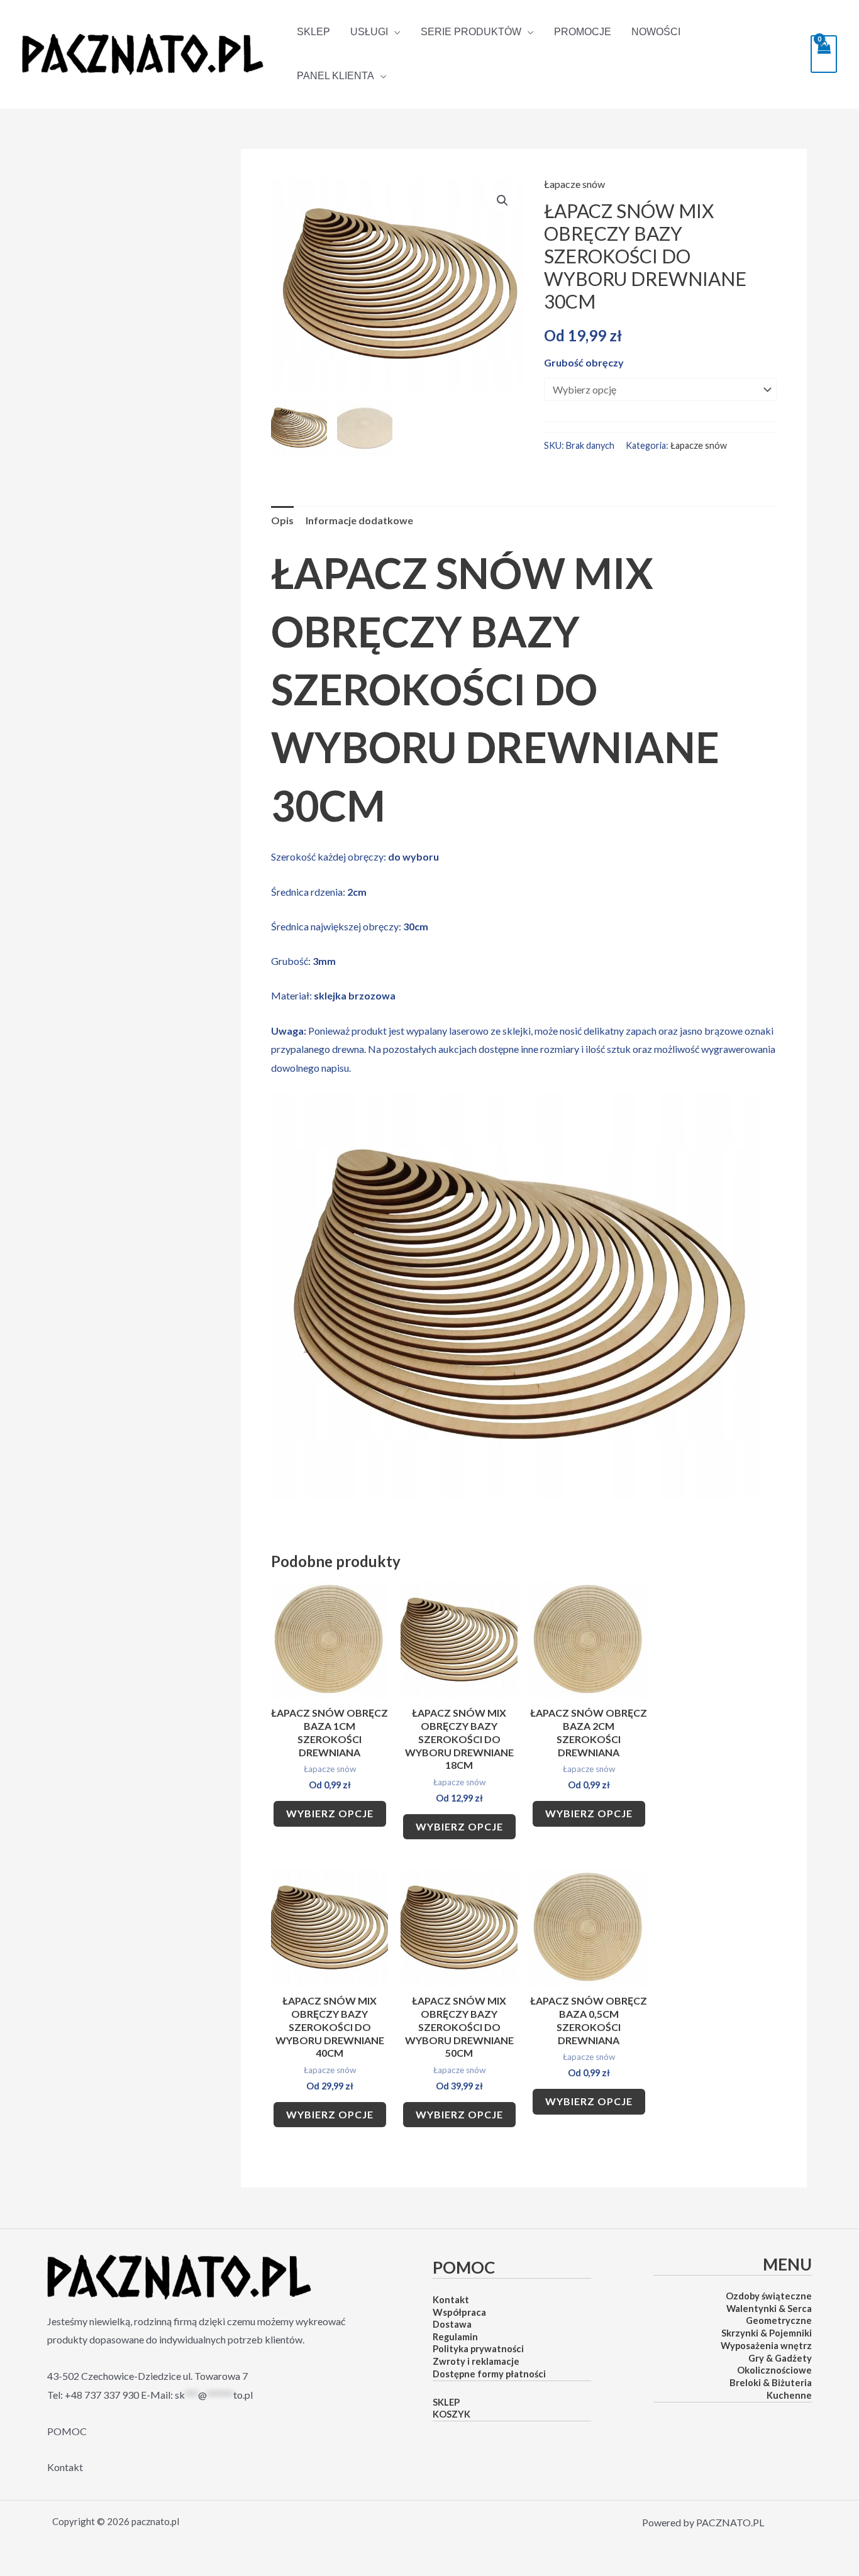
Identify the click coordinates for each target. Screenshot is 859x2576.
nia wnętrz (789, 2346)
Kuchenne (789, 2395)
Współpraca (459, 2312)
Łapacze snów (574, 184)
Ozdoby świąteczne (769, 2296)
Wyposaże (743, 2346)
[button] (502, 201)
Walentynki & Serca (769, 2309)
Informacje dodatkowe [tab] (359, 520)
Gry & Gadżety (780, 2358)
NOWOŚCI (656, 32)
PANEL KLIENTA (335, 76)
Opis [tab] (282, 520)
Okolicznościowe (774, 2370)
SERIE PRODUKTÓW (471, 32)
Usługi (369, 32)
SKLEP (313, 32)
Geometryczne (779, 2320)
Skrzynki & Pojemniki (767, 2333)
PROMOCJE (583, 32)
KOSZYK (452, 2414)
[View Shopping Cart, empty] (824, 54)
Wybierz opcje (330, 1813)
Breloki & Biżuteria (771, 2383)
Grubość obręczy (584, 362)
